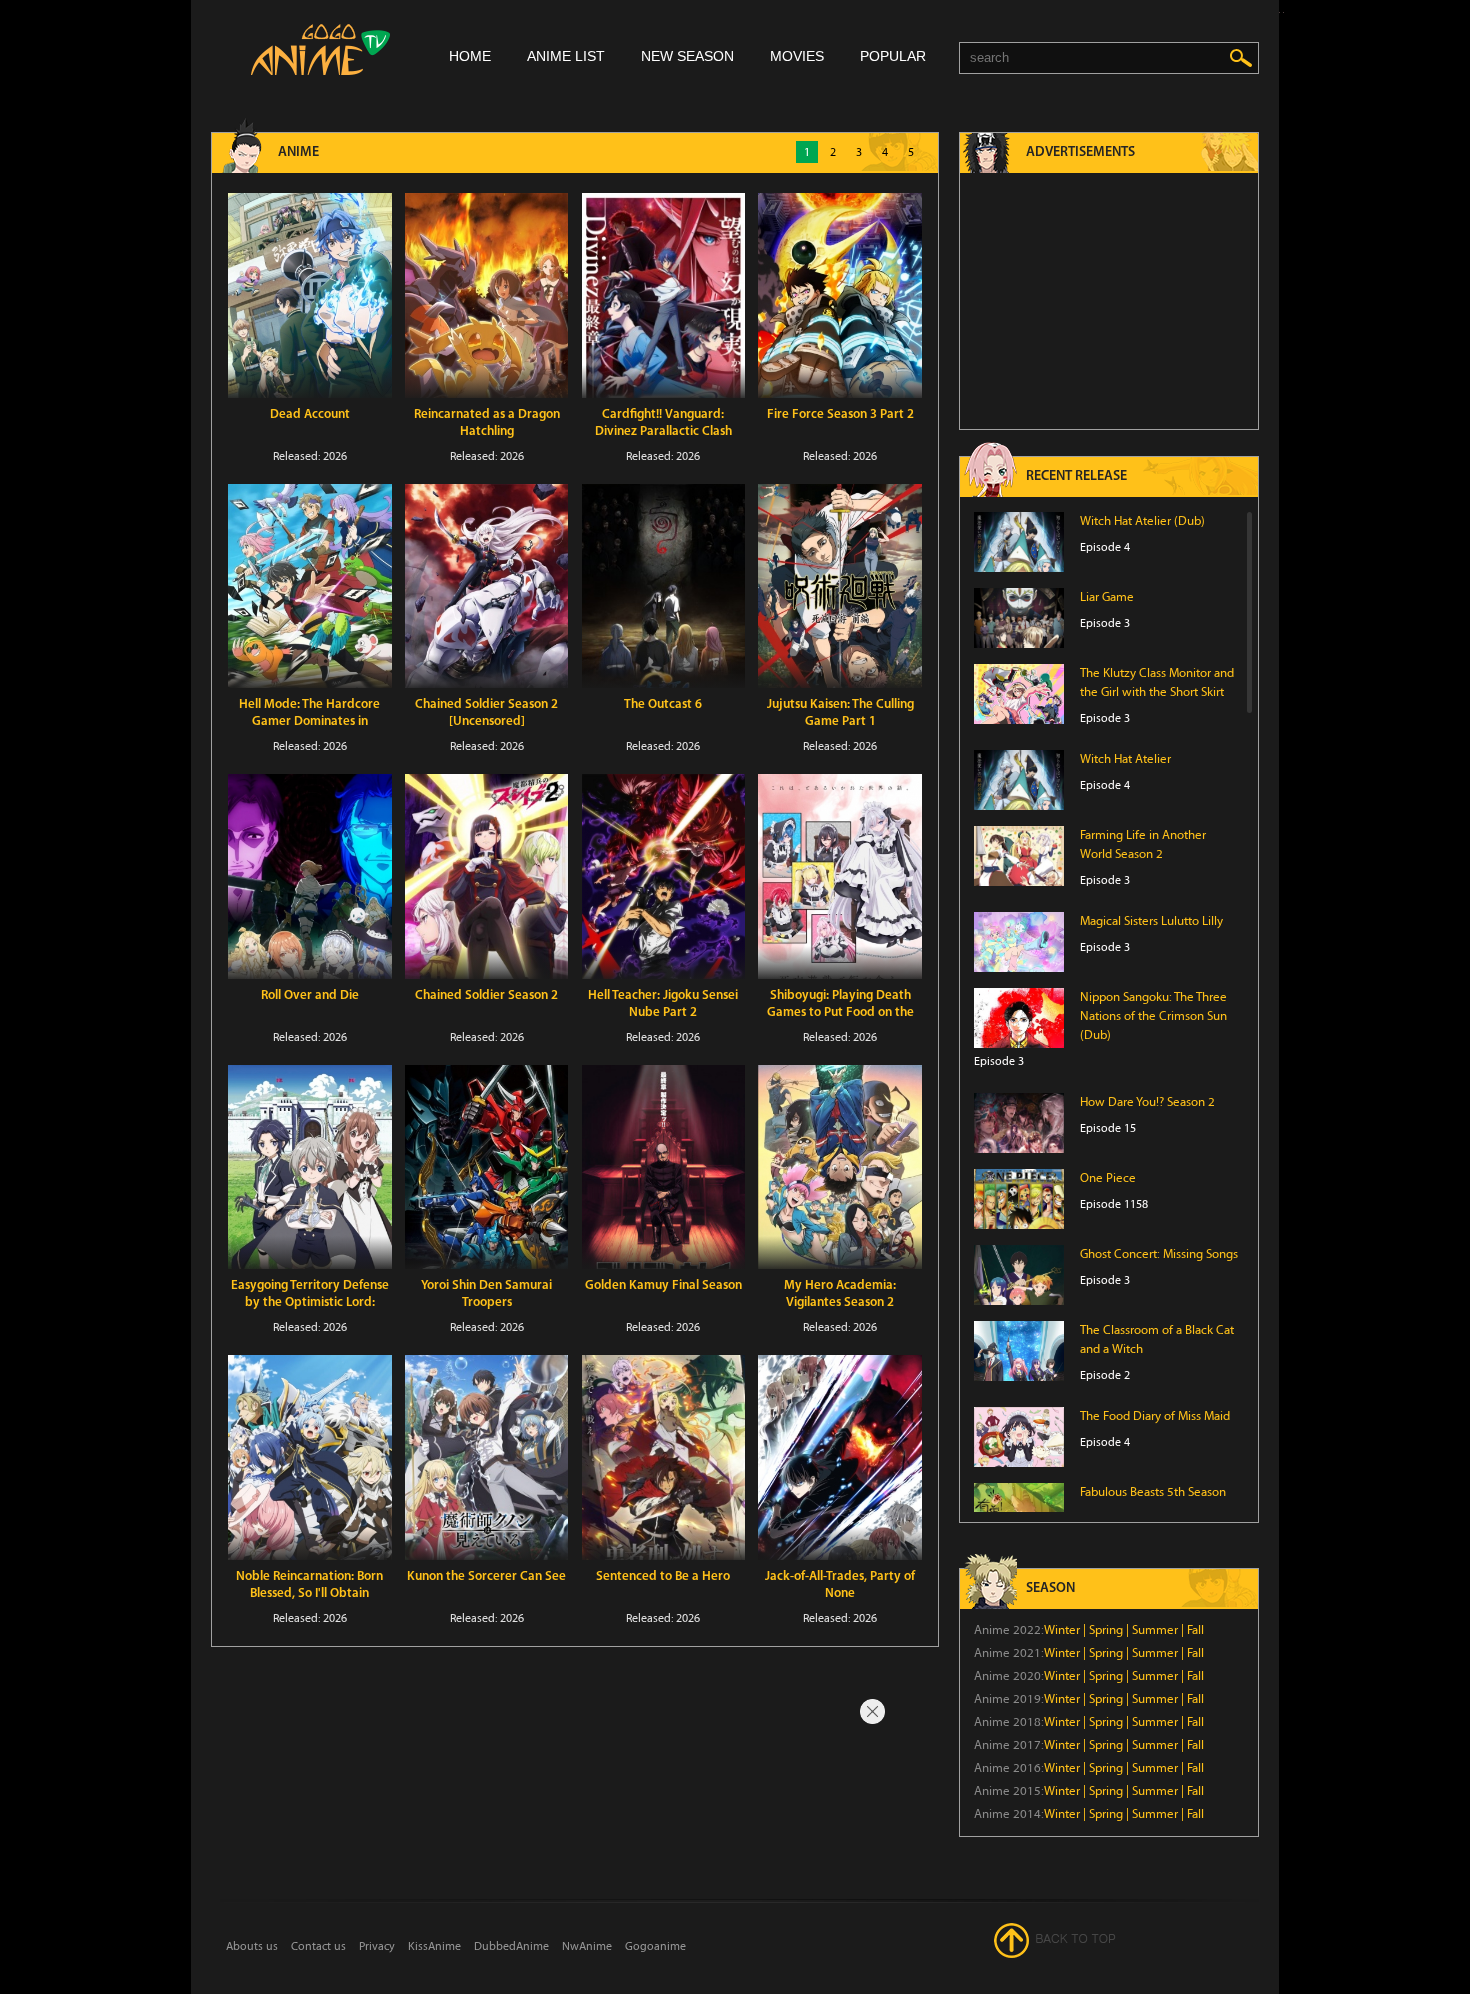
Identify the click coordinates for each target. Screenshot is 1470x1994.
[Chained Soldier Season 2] (487, 876)
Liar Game (1107, 597)
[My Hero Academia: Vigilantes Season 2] (840, 1167)
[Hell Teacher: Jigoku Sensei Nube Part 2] (664, 876)
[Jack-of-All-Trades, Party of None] (840, 1457)
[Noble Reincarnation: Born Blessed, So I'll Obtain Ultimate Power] (310, 1457)
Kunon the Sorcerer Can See (486, 1576)
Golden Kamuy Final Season (663, 1285)
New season (687, 56)
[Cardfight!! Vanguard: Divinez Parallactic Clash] (664, 295)
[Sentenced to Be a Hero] (664, 1457)
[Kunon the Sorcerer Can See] (487, 1457)
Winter (1062, 1630)
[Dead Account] (310, 295)
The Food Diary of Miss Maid (1155, 1416)
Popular (893, 56)
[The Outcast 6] (664, 586)
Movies (797, 56)
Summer (1155, 1630)
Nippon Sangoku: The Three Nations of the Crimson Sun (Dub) (1153, 1016)
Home (470, 56)
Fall (1195, 1630)
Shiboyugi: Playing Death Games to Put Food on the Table (840, 1012)
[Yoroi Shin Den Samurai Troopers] (487, 1167)
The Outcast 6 (663, 704)
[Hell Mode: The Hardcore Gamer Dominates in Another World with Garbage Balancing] (310, 586)
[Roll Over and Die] (310, 876)
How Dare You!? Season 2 (1147, 1102)
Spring (1106, 1630)
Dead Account (310, 414)
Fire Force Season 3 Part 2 (840, 414)
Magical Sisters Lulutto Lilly (1151, 921)
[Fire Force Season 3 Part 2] (840, 295)
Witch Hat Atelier (1125, 759)
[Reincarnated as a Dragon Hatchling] (487, 295)
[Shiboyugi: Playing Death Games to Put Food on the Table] (840, 876)
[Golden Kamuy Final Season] (664, 1167)
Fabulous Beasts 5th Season (1153, 1492)
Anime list (566, 56)
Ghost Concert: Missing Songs (1159, 1254)
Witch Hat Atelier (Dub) (1142, 521)
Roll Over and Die (310, 995)
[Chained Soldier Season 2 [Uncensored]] (487, 586)
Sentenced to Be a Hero (663, 1576)
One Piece (1108, 1178)
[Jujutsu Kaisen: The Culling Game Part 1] (840, 586)
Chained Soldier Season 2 (486, 995)
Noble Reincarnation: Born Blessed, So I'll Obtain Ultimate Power (309, 1593)
